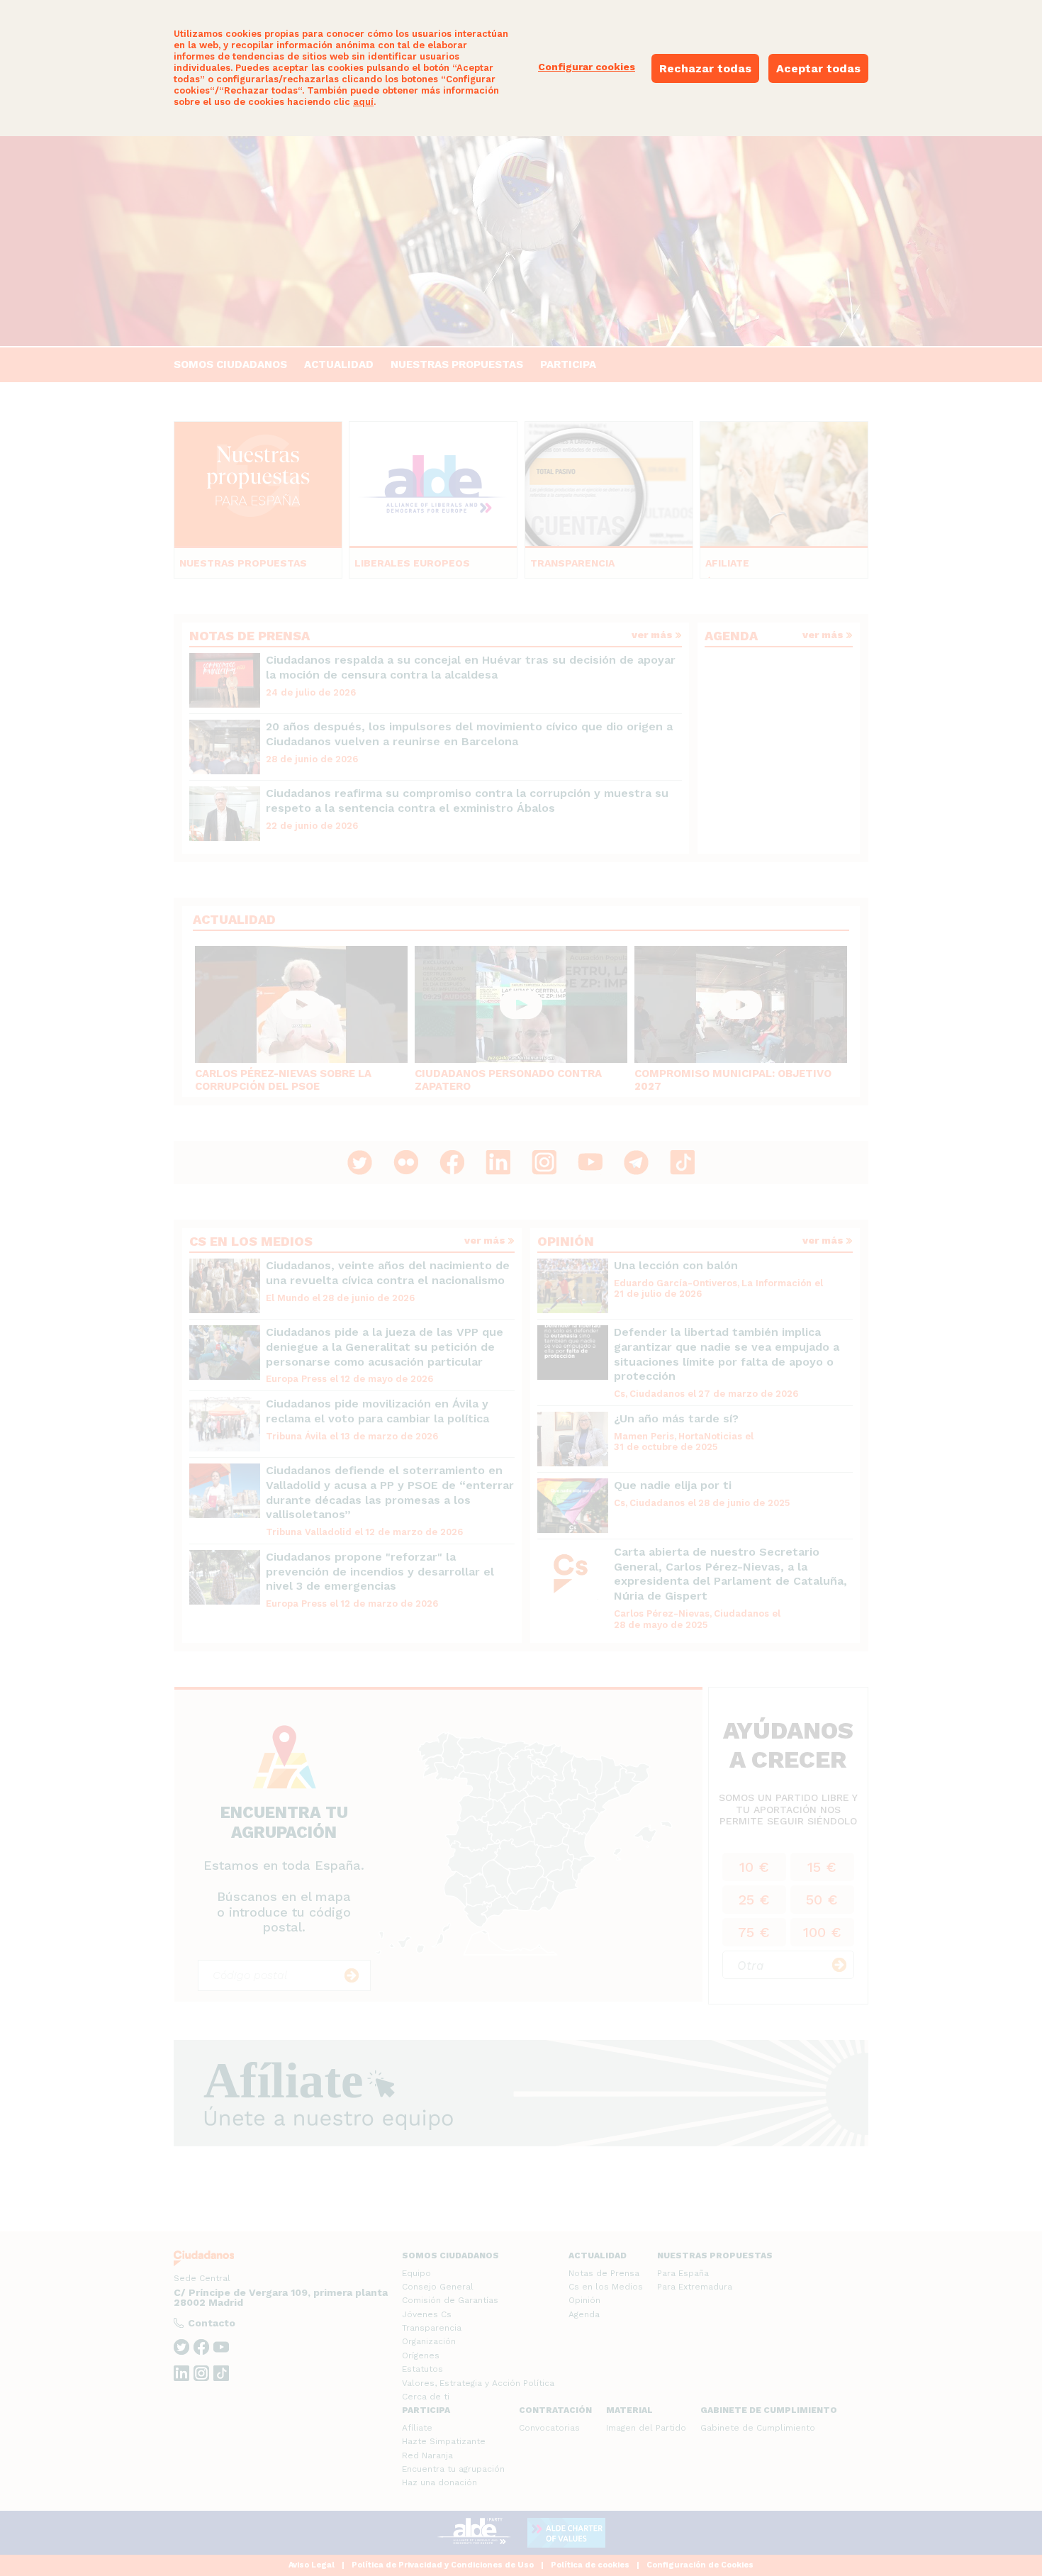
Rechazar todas (705, 68)
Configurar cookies (587, 67)
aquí (363, 102)
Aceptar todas (818, 68)
